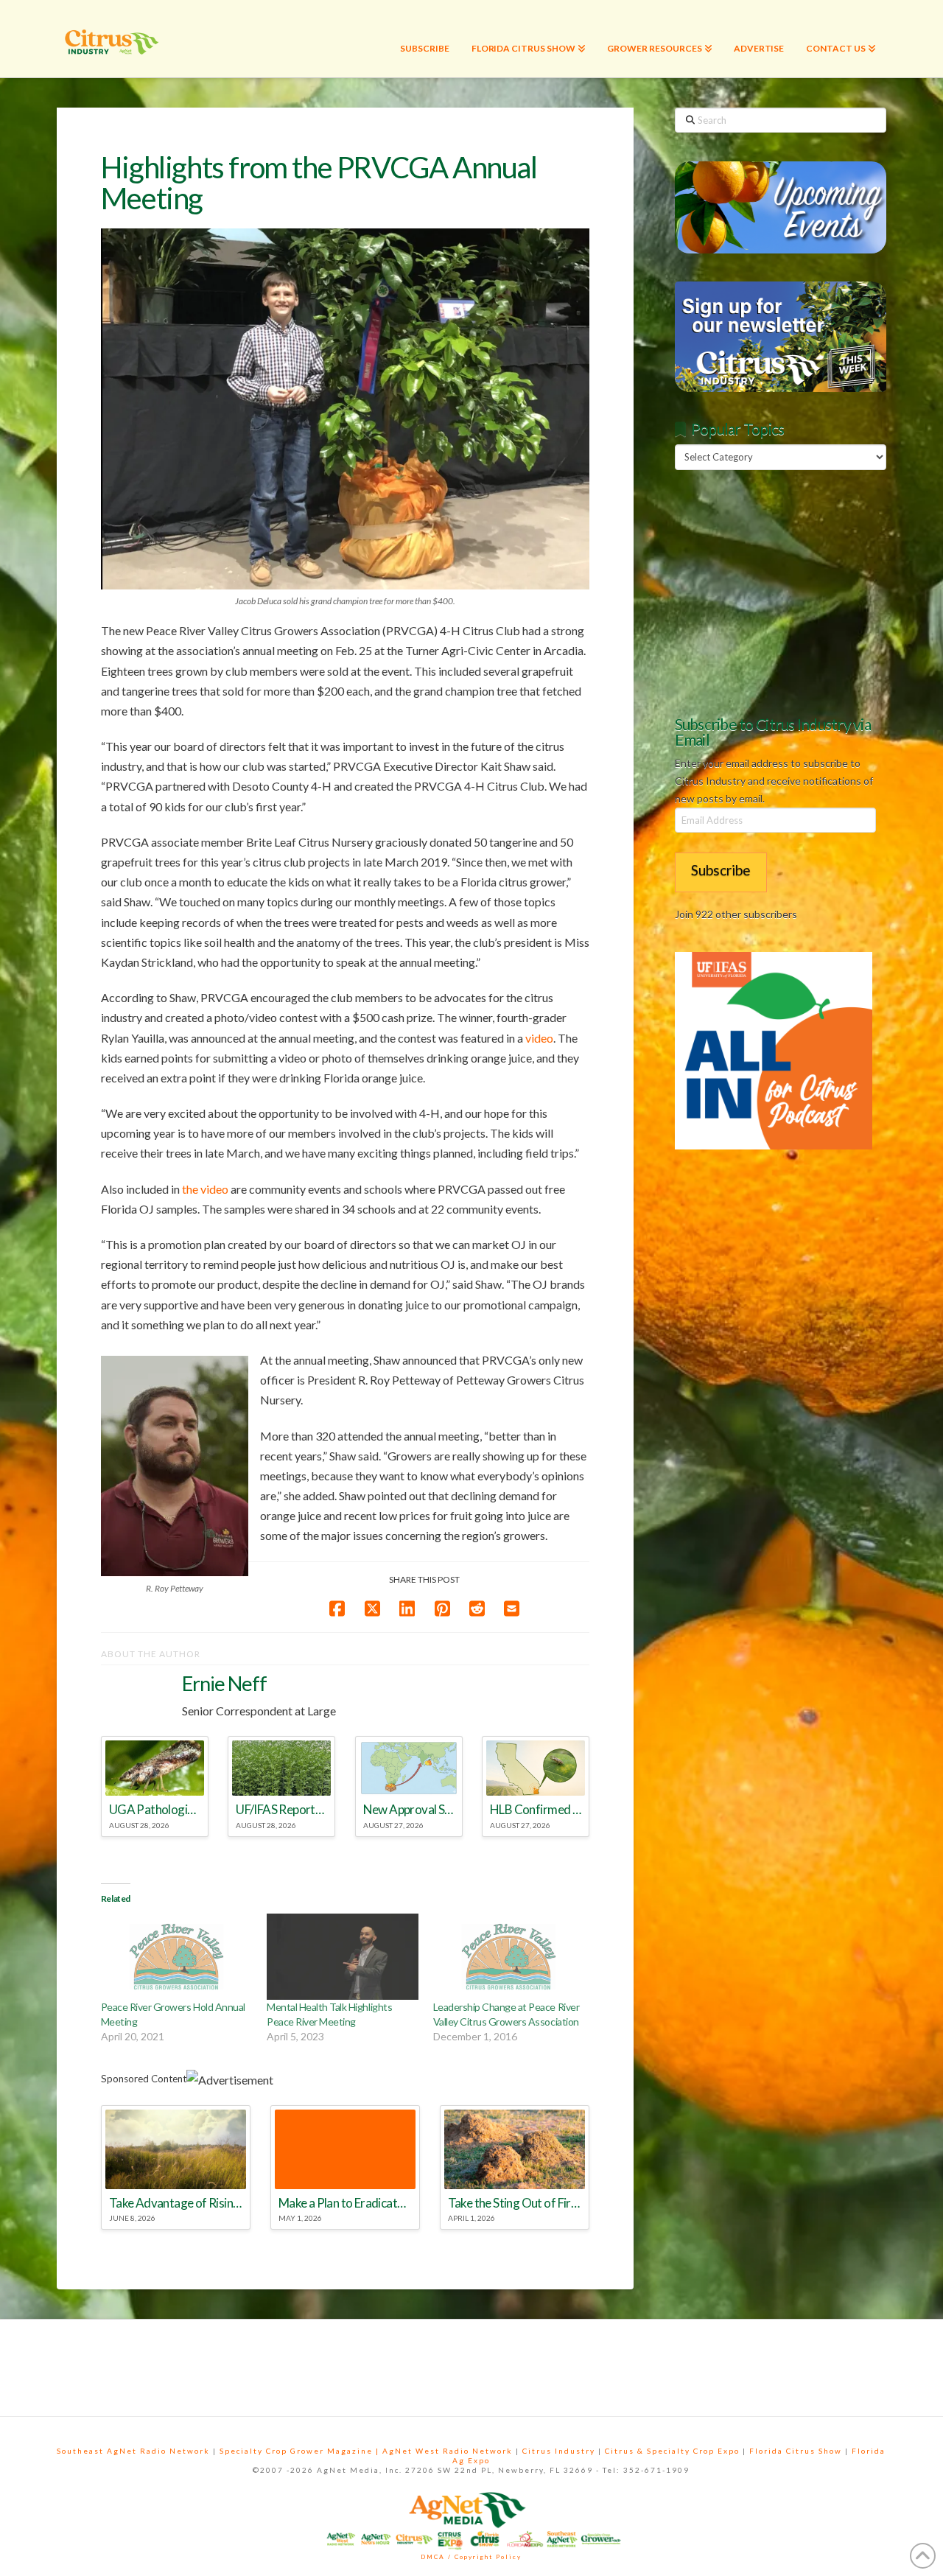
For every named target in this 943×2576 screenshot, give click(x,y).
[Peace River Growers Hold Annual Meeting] (176, 1957)
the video (205, 1189)
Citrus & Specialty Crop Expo (672, 2451)
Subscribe (721, 870)
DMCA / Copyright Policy (471, 2557)
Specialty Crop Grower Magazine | (301, 2451)
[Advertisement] (785, 590)
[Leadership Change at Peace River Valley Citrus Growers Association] (509, 1957)
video (539, 1038)
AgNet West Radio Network (448, 2451)
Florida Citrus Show (796, 2451)
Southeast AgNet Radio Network (133, 2451)
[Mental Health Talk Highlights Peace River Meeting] (342, 1957)
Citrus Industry (559, 2451)
